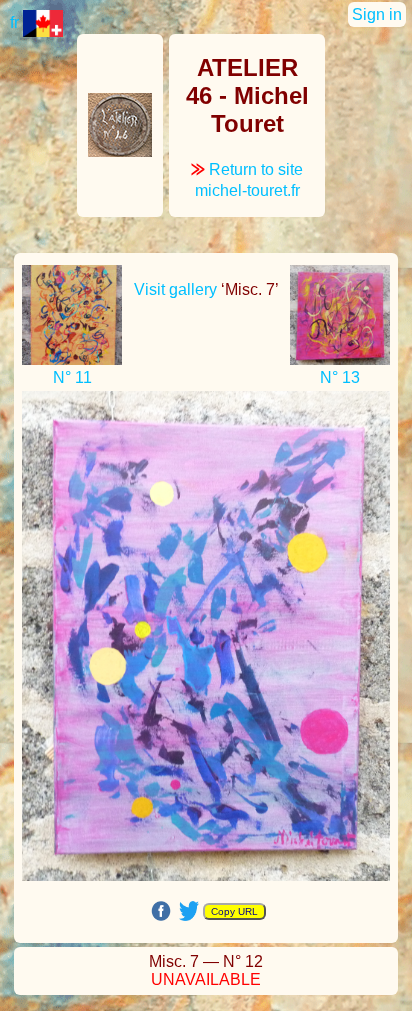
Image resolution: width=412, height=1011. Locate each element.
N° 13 (340, 377)
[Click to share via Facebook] (161, 911)
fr (16, 22)
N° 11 (72, 377)
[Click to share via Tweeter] (189, 909)
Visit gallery (175, 289)
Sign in (377, 14)
